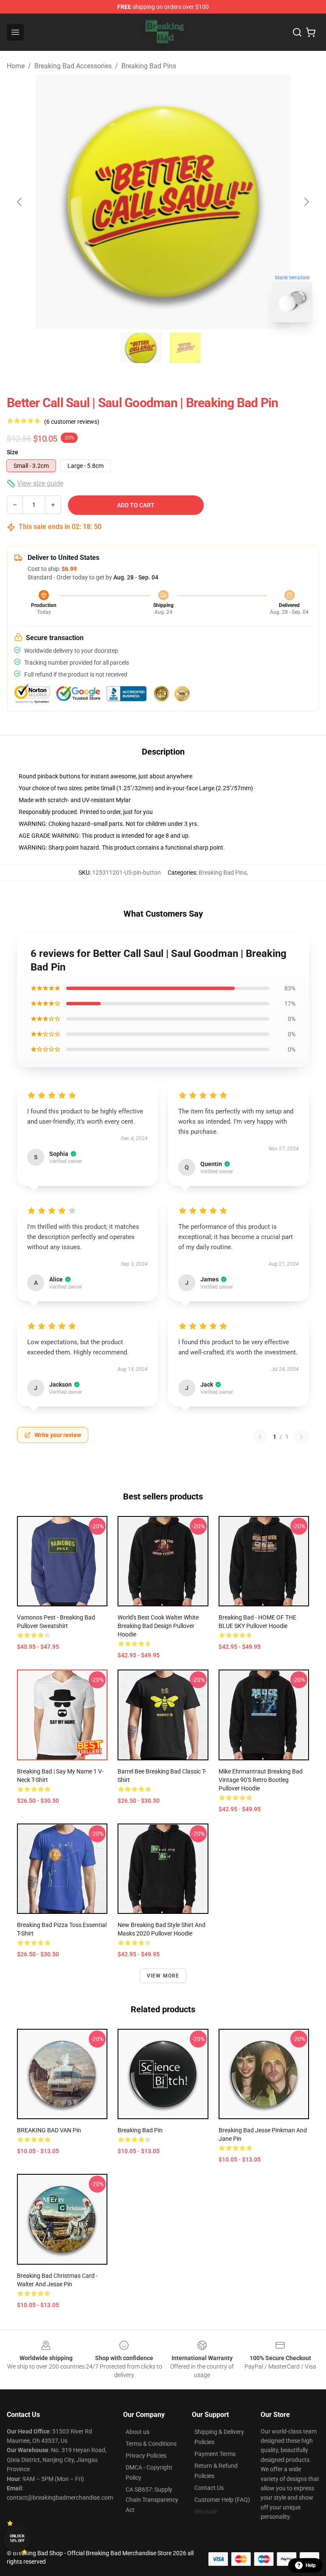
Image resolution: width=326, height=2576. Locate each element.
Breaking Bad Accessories (73, 66)
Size (13, 452)
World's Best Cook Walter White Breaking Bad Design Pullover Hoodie (158, 1626)
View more (163, 1976)
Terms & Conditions (151, 2444)
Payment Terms (215, 2454)
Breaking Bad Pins (149, 66)
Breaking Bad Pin (140, 2130)
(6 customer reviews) (72, 422)
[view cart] (311, 32)
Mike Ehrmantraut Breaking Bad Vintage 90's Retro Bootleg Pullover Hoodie (261, 1780)
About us (138, 2432)
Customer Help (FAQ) (222, 2500)
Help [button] (311, 2565)
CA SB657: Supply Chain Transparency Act (152, 2500)
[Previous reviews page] (260, 1437)
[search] (297, 32)
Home (16, 66)
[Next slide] (306, 202)
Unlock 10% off (17, 2538)
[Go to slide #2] (185, 348)
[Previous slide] (20, 202)
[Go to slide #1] (141, 348)
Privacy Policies (146, 2456)
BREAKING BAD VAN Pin (49, 2130)
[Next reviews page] (301, 1437)
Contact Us (209, 2488)
